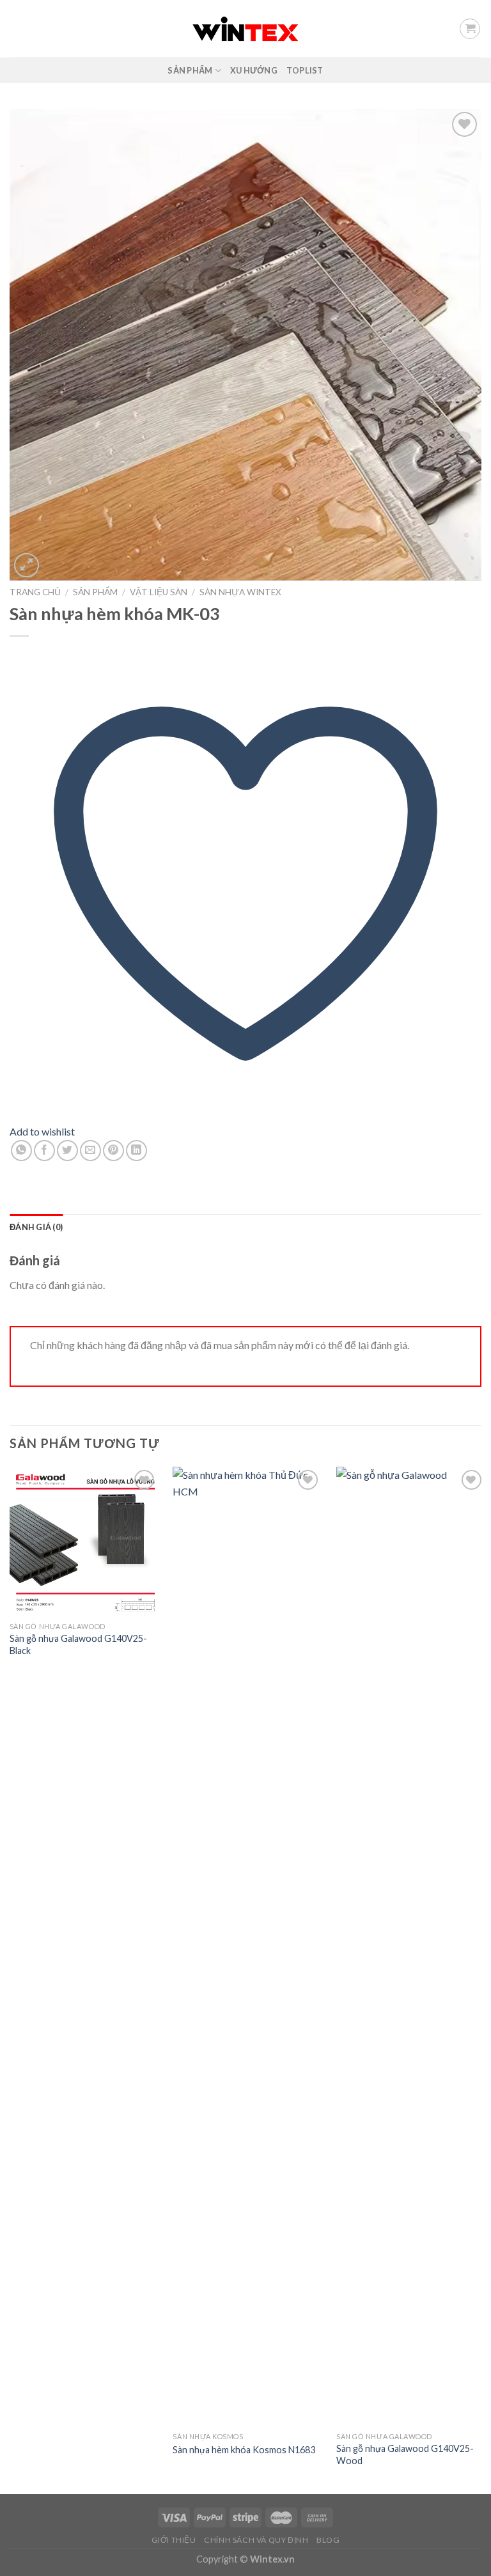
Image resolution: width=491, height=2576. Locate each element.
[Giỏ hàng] (470, 29)
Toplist (305, 70)
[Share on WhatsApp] (21, 1151)
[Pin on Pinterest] (113, 1151)
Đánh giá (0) (36, 1227)
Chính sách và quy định (256, 2540)
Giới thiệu (174, 2540)
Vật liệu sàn (159, 592)
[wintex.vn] (246, 28)
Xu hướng (254, 70)
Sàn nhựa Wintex (240, 592)
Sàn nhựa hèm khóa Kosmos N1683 (244, 2450)
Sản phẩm (190, 70)
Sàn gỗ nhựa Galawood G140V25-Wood (405, 2455)
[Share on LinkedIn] (136, 1151)
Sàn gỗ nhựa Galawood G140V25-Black (78, 1644)
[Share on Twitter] (67, 1151)
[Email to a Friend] (90, 1151)
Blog (328, 2540)
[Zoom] (27, 566)
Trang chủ (35, 592)
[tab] (36, 1227)
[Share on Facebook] (44, 1151)
